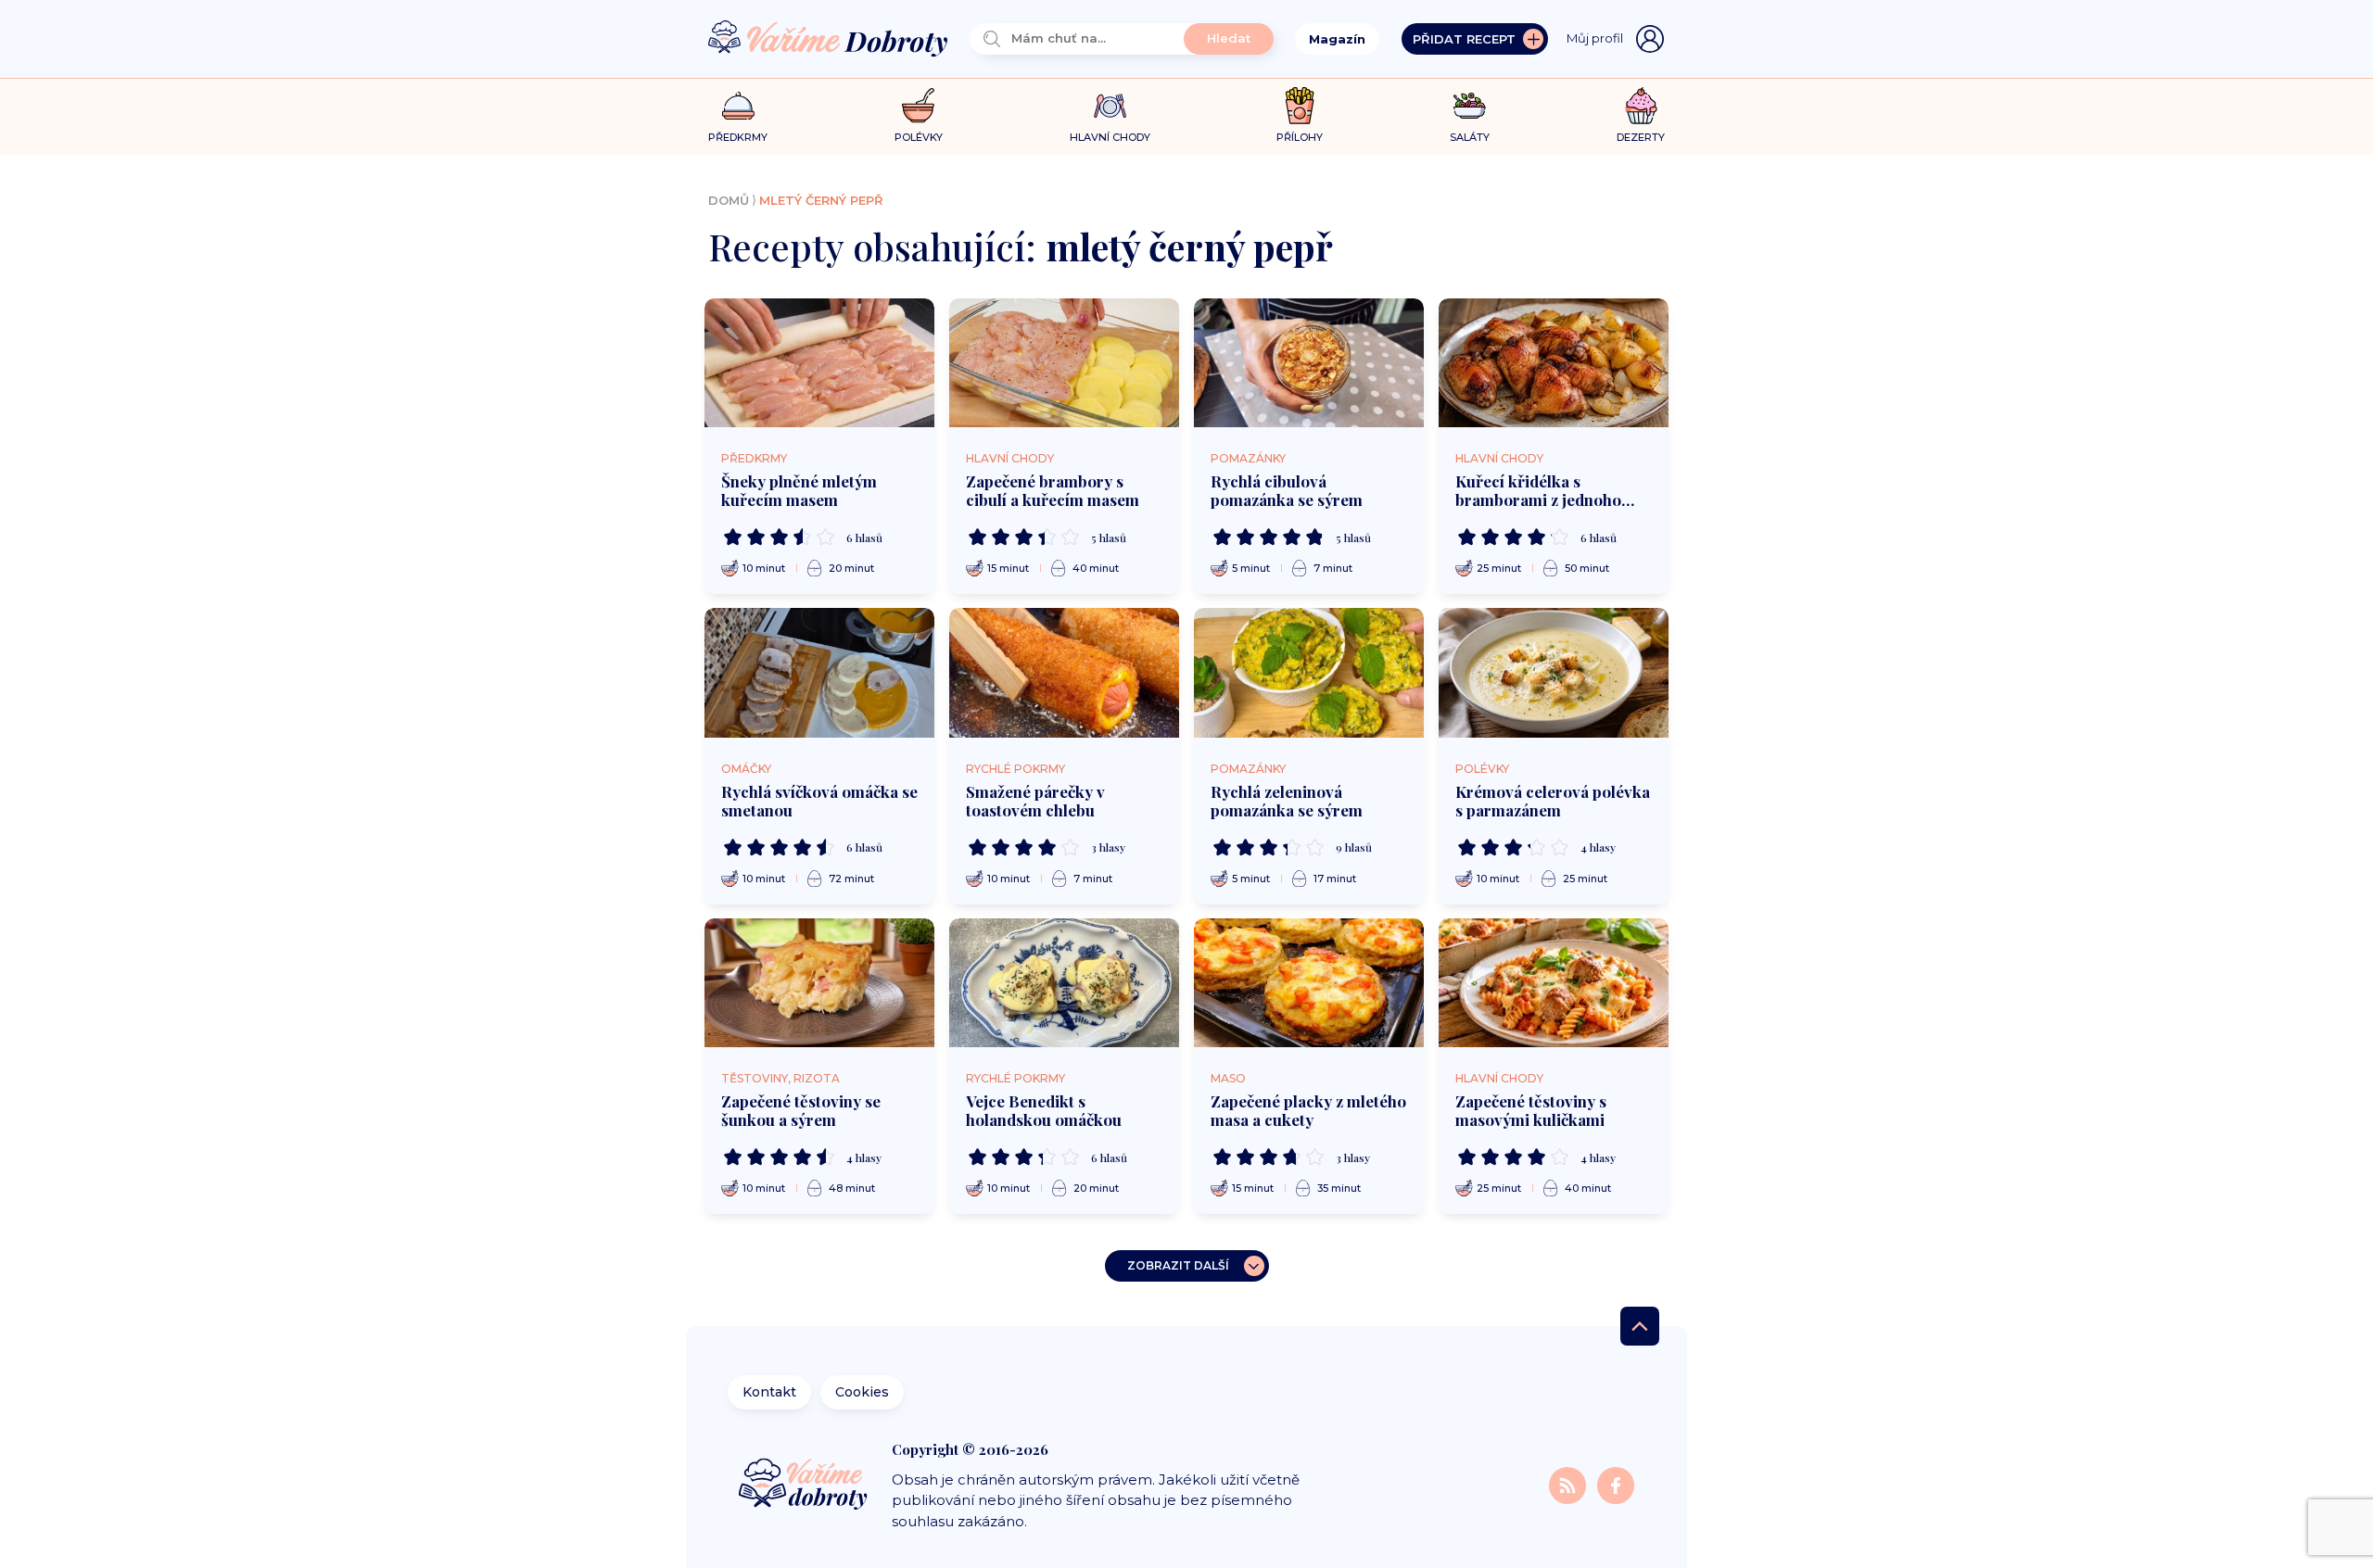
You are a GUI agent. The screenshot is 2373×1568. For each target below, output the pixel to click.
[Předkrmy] (738, 105)
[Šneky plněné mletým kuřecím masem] (819, 363)
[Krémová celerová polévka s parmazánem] (1554, 673)
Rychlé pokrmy (1015, 769)
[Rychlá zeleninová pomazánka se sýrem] (1309, 673)
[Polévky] (918, 106)
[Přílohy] (1300, 106)
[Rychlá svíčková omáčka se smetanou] (819, 673)
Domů (729, 200)
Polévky (1482, 769)
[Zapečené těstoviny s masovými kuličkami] (1554, 983)
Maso (1228, 1078)
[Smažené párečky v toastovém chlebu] (1064, 673)
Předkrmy (754, 458)
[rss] (1569, 1484)
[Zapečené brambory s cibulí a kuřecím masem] (1064, 363)
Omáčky (746, 769)
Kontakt (769, 1392)
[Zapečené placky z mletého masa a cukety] (1309, 983)
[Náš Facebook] (1616, 1484)
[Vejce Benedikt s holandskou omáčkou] (1064, 983)
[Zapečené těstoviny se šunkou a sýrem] (819, 983)
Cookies (862, 1392)
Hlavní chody (1010, 458)
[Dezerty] (1641, 106)
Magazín (1337, 39)
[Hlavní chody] (1110, 106)
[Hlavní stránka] (828, 39)
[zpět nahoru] (1640, 1326)
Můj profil (1595, 38)
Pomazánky (1248, 458)
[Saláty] (1470, 106)
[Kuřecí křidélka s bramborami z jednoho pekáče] (1554, 363)
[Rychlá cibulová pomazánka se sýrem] (1309, 363)
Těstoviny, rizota (780, 1078)
